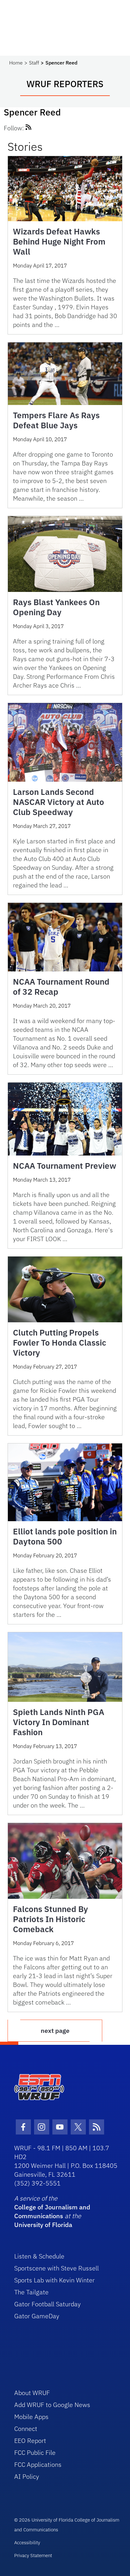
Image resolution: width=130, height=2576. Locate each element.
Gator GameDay (37, 2316)
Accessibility (27, 2542)
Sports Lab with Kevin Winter (54, 2280)
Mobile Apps (31, 2417)
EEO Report (30, 2441)
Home (16, 63)
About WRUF (32, 2393)
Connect (26, 2429)
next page (55, 2030)
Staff (34, 63)
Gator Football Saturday (47, 2304)
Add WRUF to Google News (52, 2405)
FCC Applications (38, 2464)
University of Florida (43, 2225)
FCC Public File (35, 2452)
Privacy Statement (33, 2555)
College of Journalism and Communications (52, 2211)
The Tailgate (31, 2292)
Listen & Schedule (39, 2256)
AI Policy (27, 2476)
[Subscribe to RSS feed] (28, 128)
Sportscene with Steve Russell (56, 2268)
